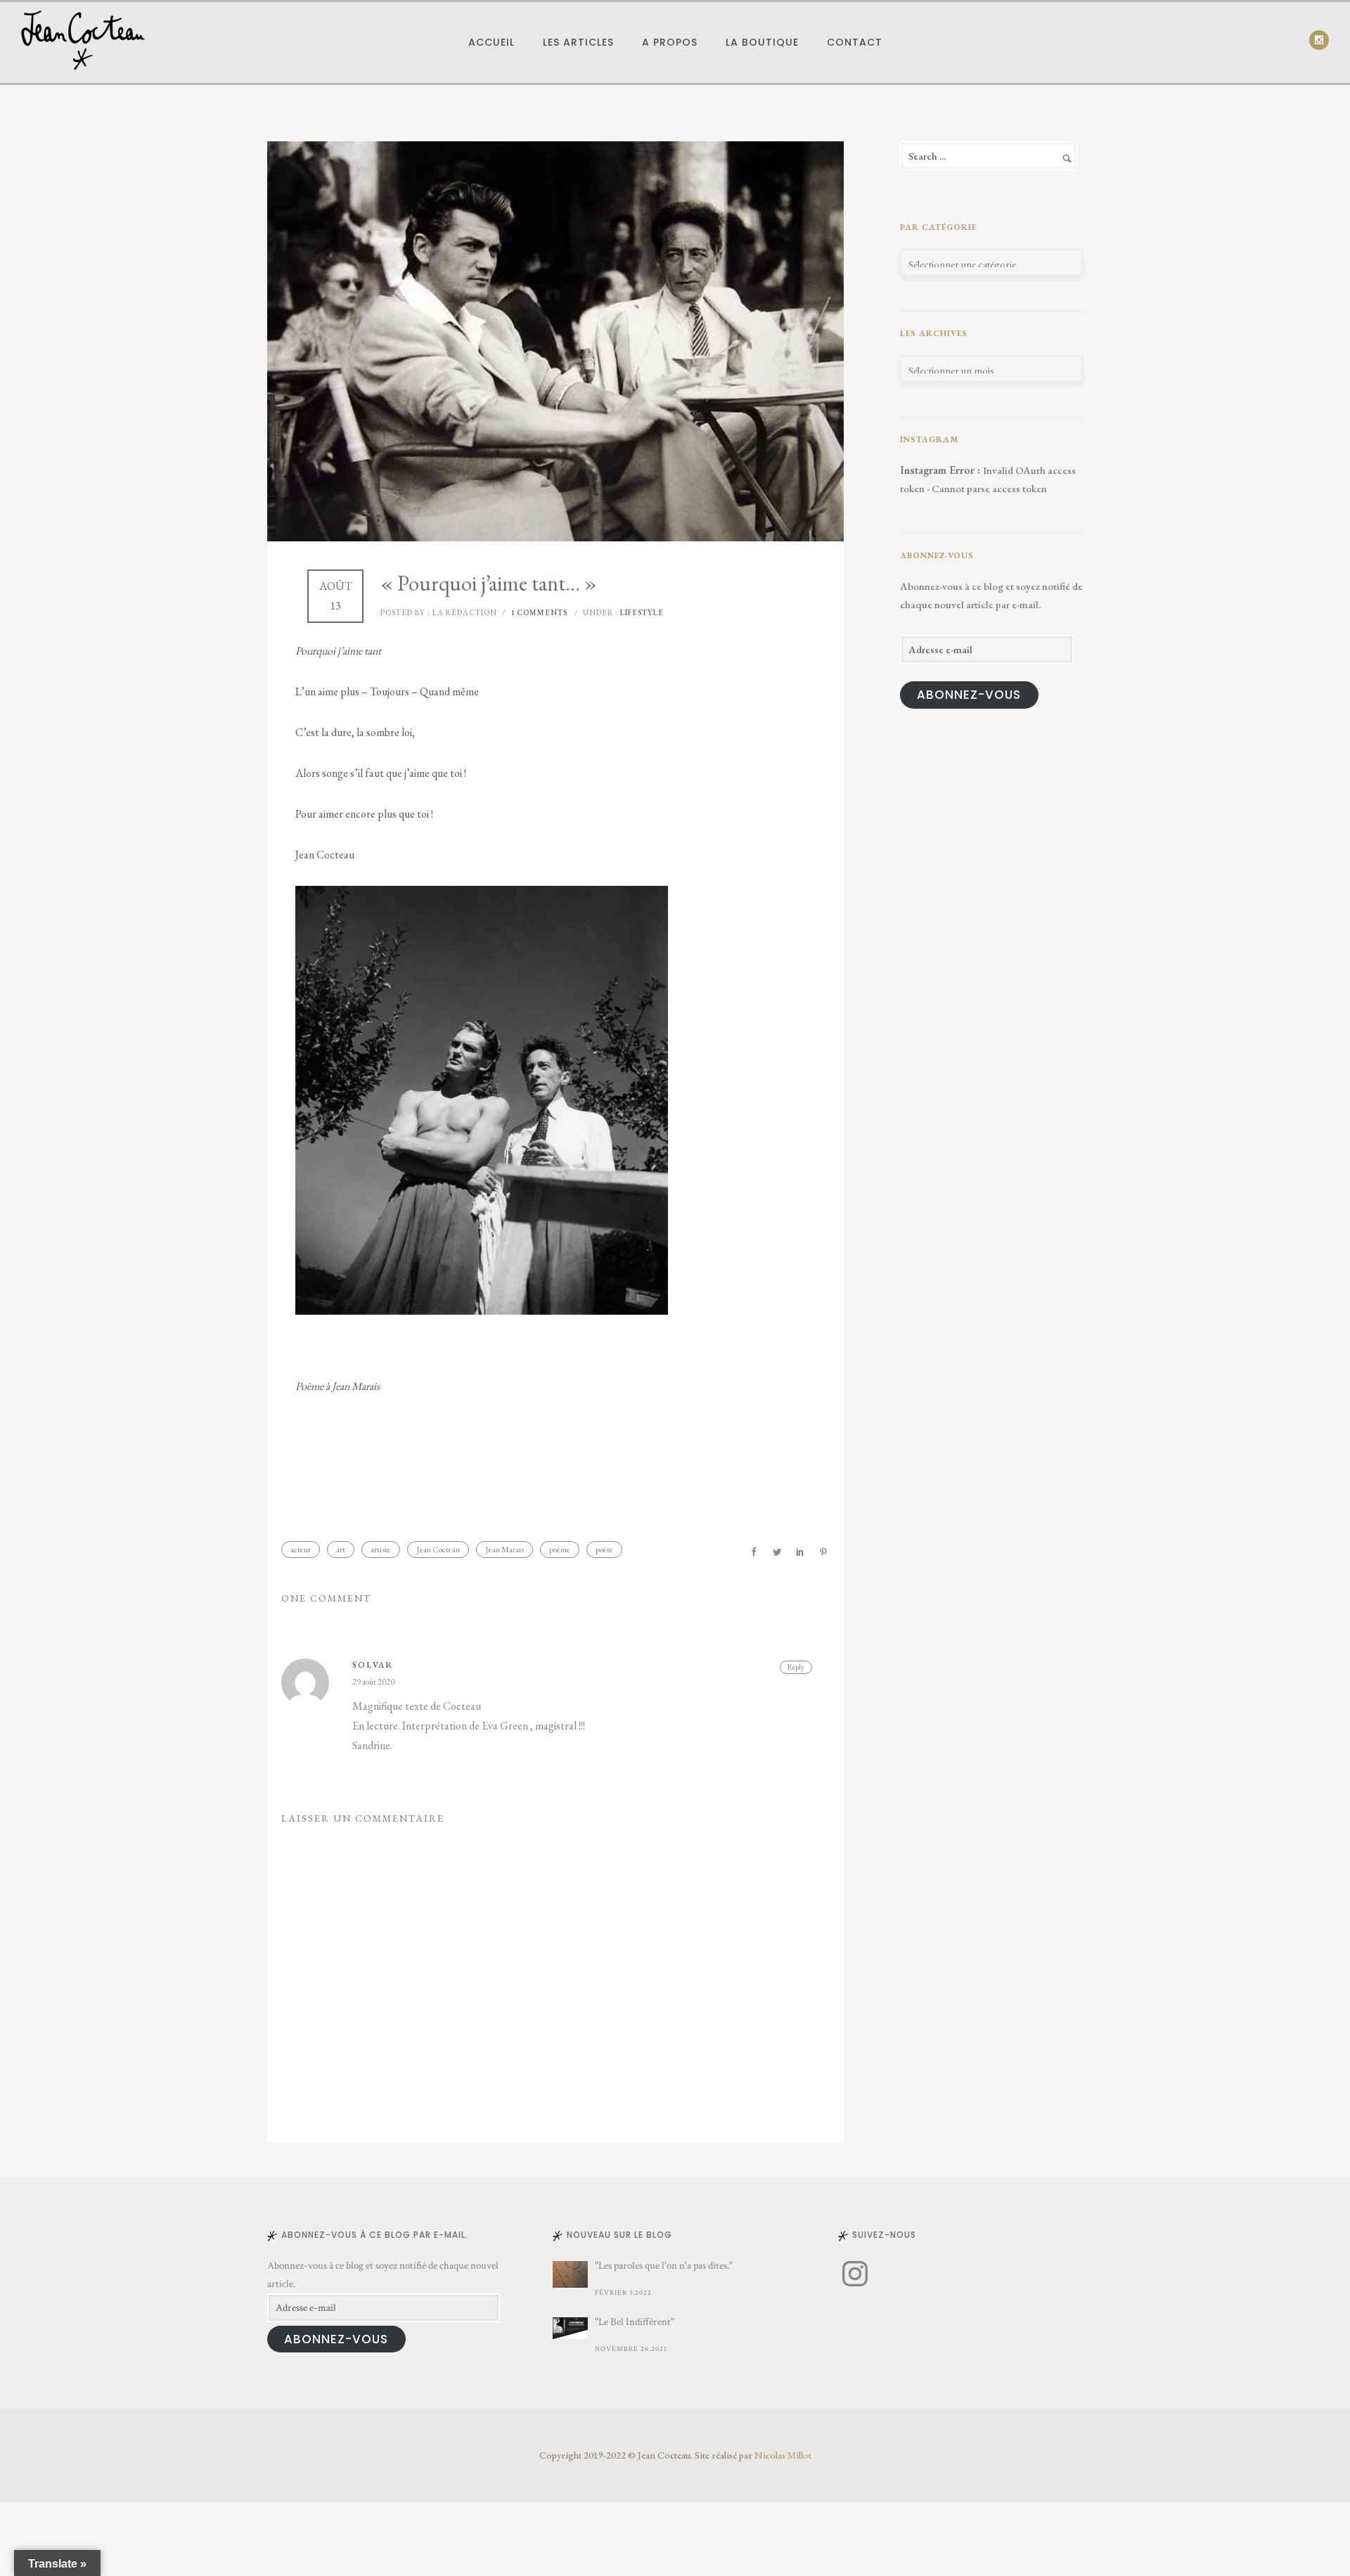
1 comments (539, 612)
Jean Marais (504, 1550)
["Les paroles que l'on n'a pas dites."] (570, 2274)
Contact (855, 42)
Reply (796, 1667)
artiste (381, 1550)
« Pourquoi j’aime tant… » (489, 583)
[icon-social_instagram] (1319, 40)
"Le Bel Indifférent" (635, 2322)
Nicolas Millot (783, 2455)
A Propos (670, 42)
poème (560, 1550)
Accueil (491, 42)
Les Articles (578, 42)
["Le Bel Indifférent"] (570, 2328)
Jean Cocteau (438, 1550)
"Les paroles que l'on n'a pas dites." (664, 2266)
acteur (301, 1550)
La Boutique (762, 42)
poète (604, 1550)
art (341, 1550)
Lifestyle (641, 612)
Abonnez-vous (969, 695)
